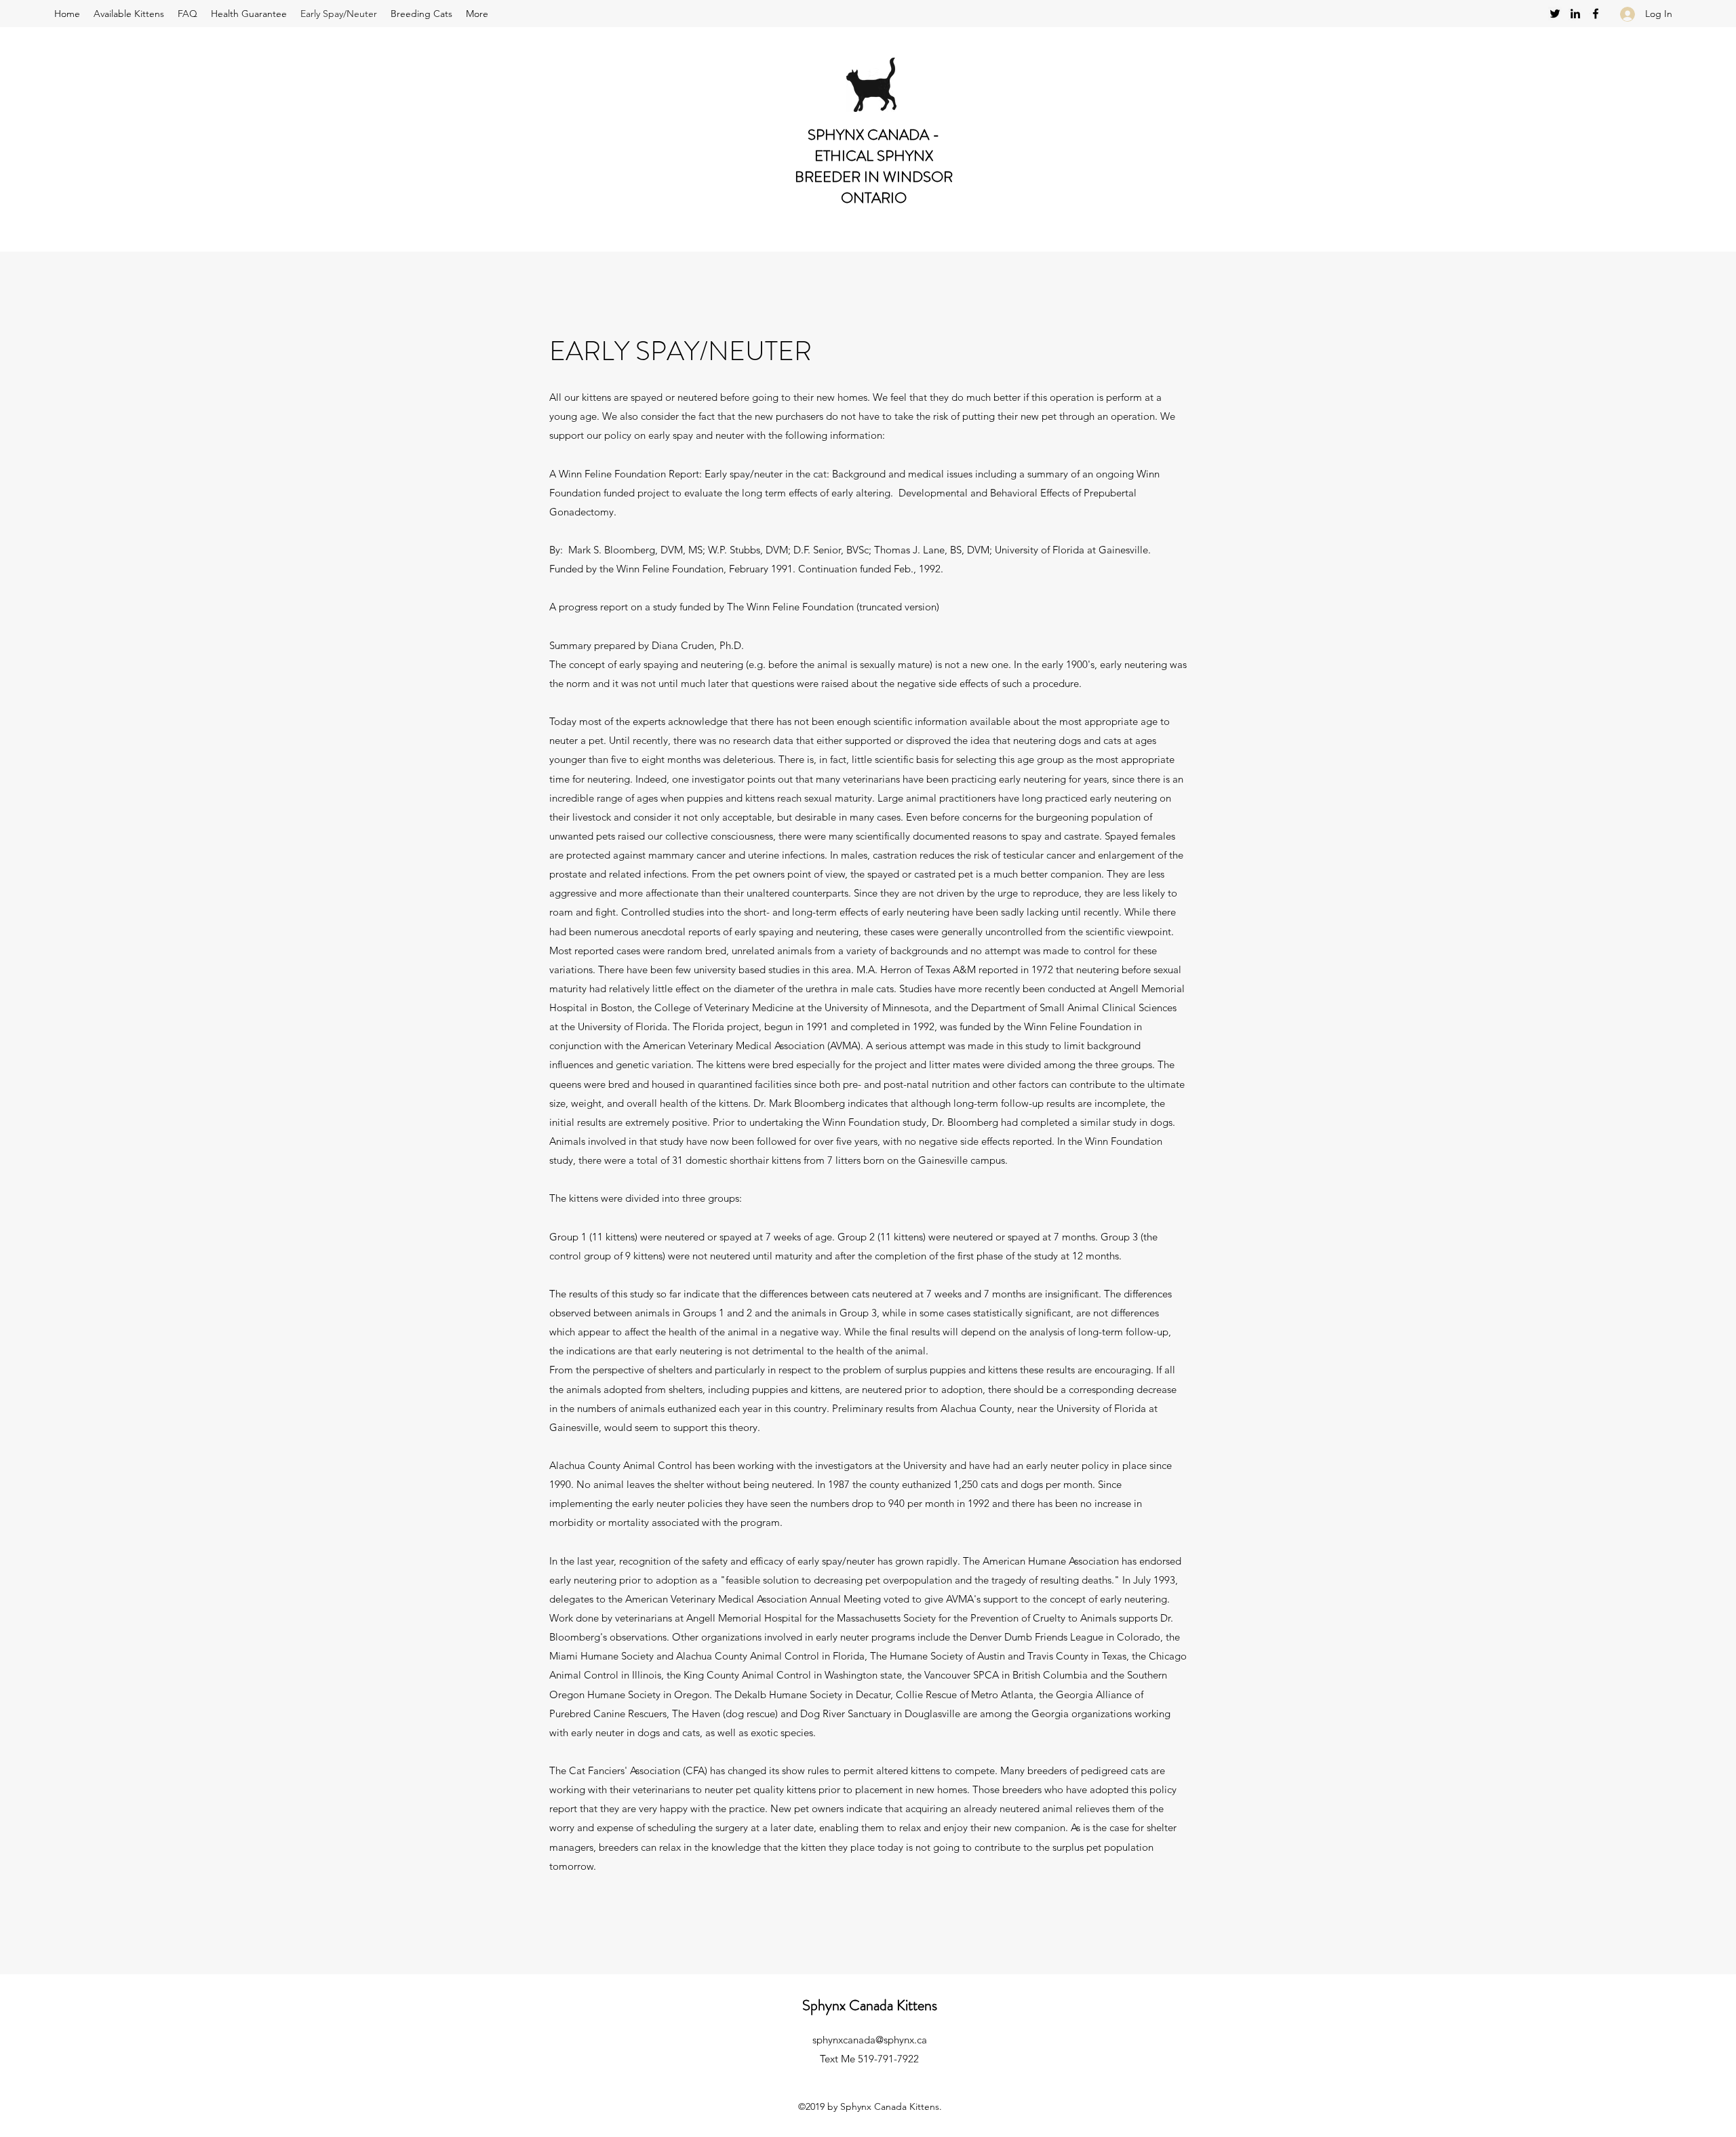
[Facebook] (1596, 14)
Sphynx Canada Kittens (870, 2005)
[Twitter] (1555, 14)
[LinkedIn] (1575, 14)
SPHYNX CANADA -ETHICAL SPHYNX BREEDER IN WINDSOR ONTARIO (874, 166)
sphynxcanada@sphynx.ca (870, 2040)
